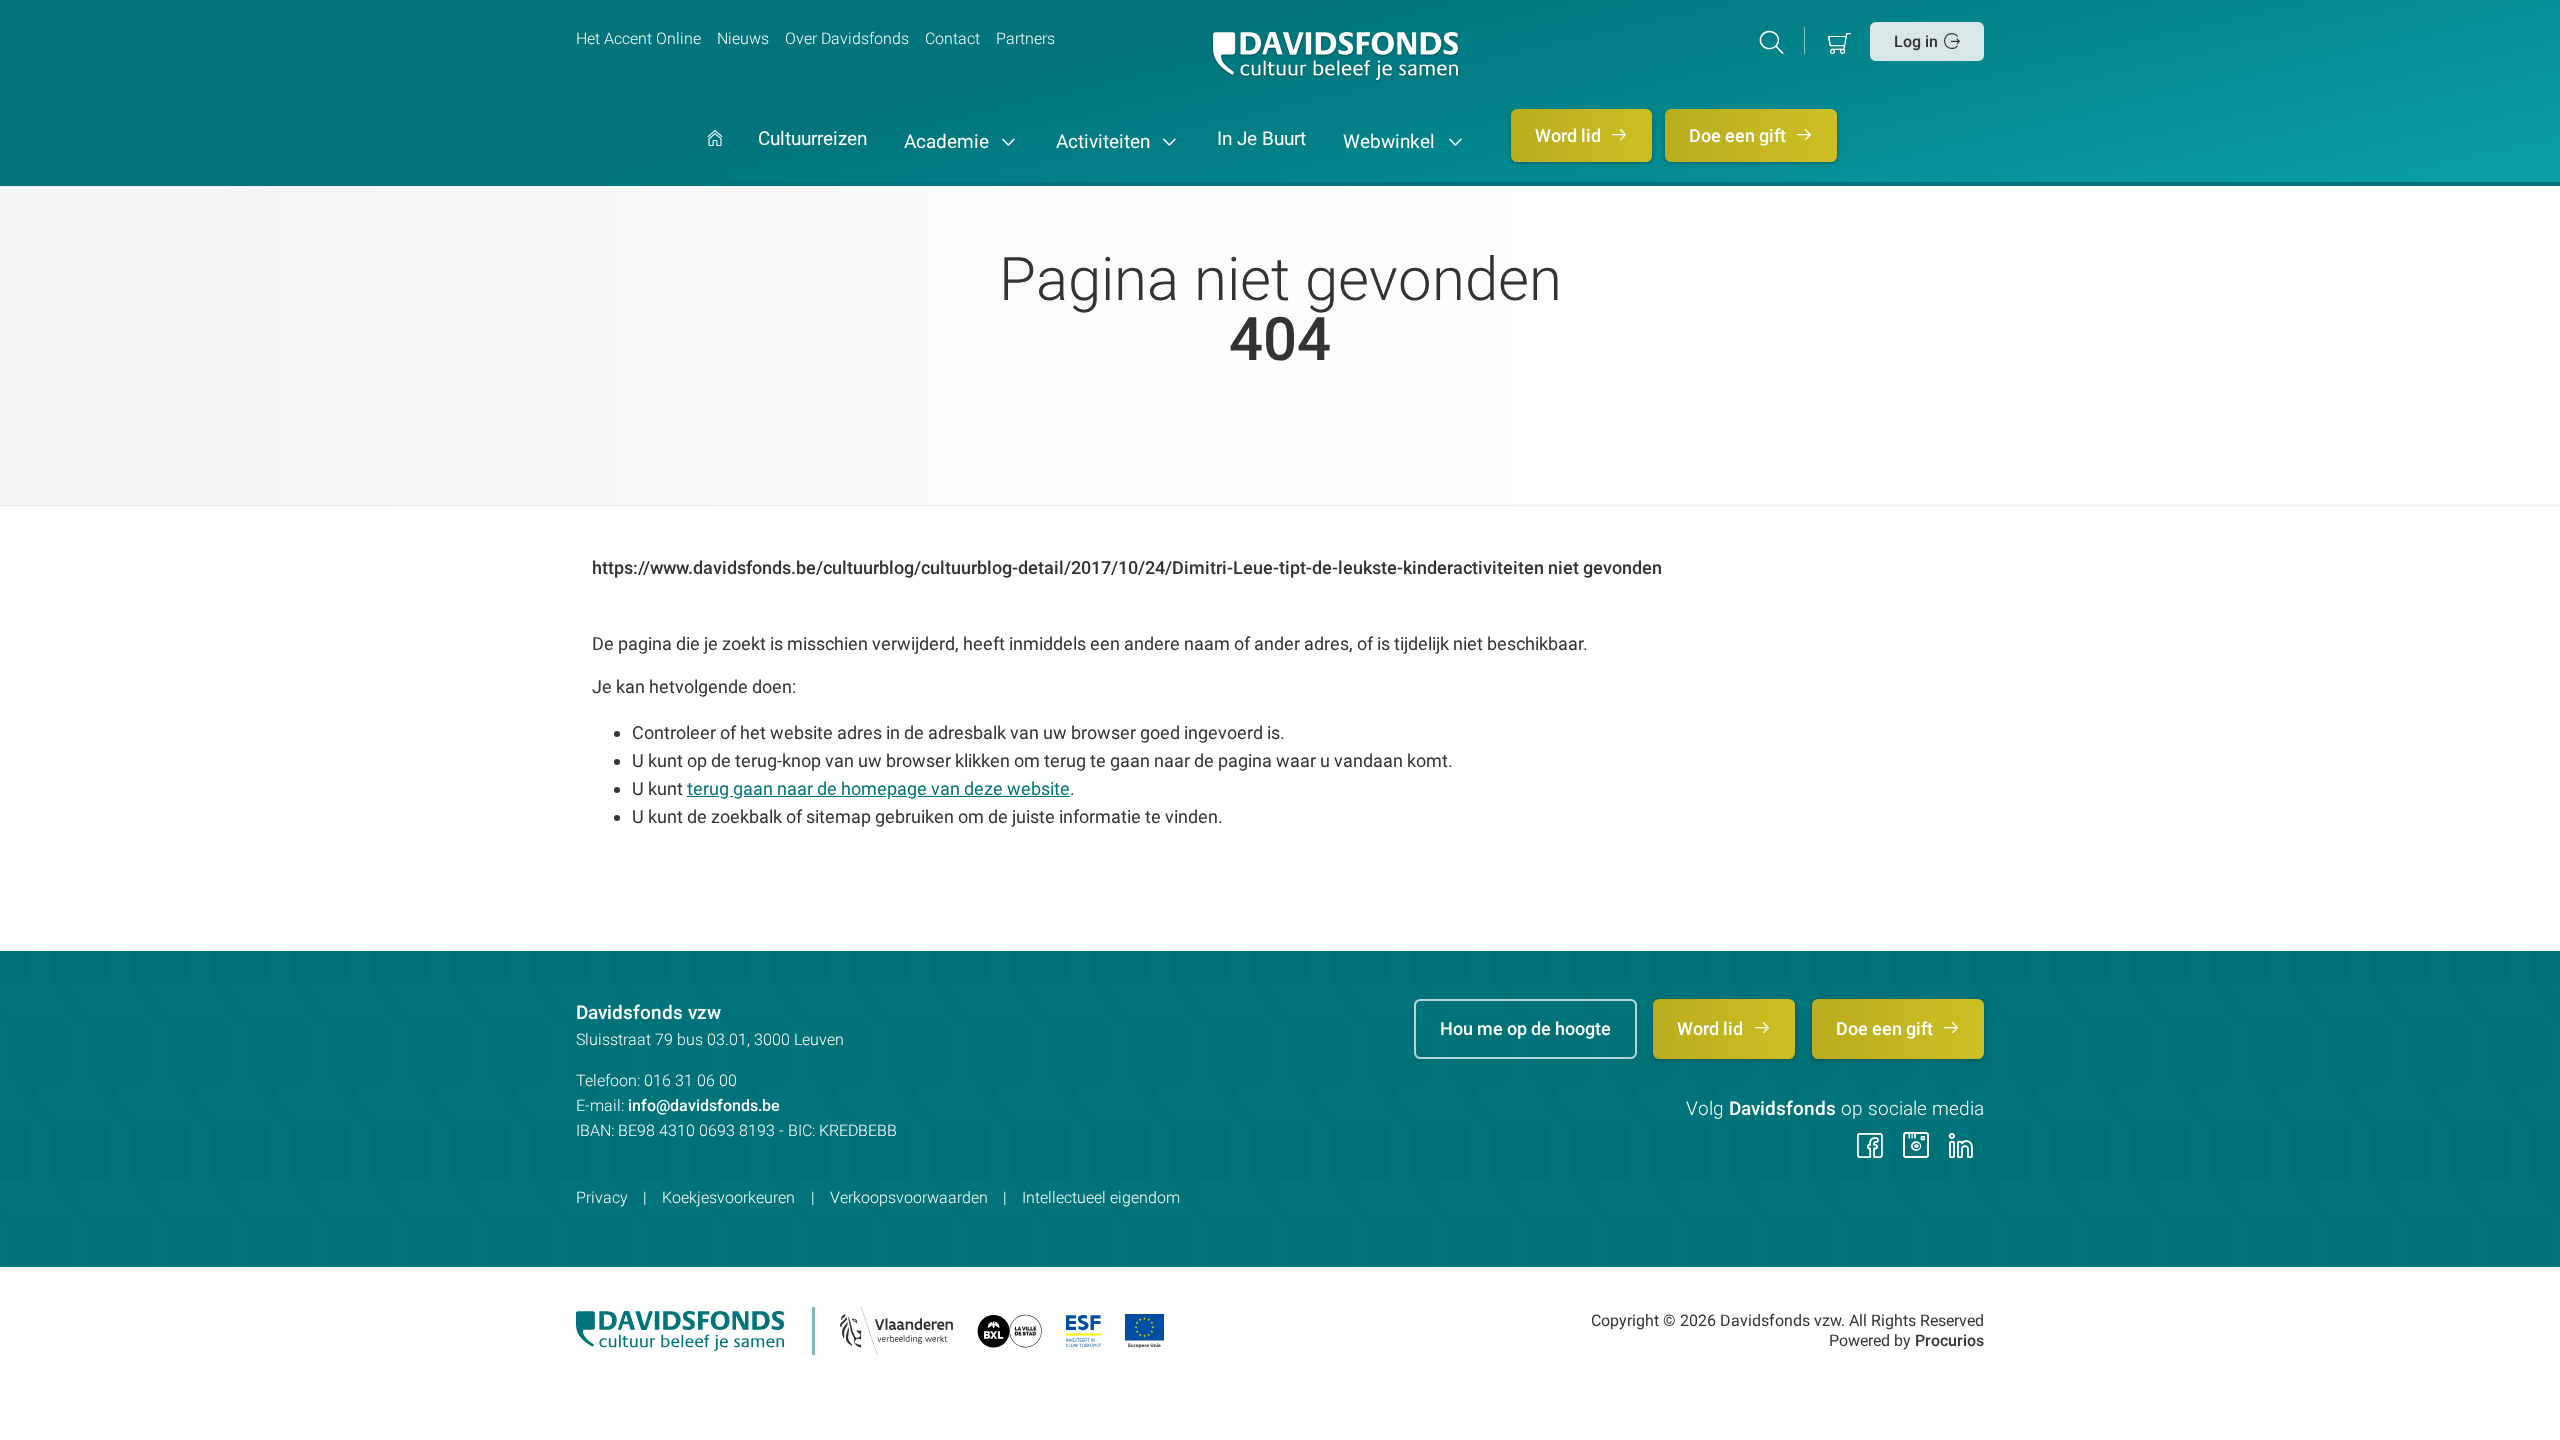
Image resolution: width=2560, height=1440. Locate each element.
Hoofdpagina (715, 158)
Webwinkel (1391, 142)
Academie (949, 142)
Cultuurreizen (812, 140)
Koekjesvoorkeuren (728, 1197)
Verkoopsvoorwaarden (909, 1197)
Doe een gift (1739, 135)
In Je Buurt (1261, 140)
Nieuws (743, 38)
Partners (1025, 38)
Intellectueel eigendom (1101, 1197)
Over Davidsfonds (847, 38)
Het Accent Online (638, 38)
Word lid (1570, 135)
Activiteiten (1105, 142)
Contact (952, 38)
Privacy (602, 1197)
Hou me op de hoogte (1525, 1028)
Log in (1916, 41)
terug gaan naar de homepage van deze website (878, 788)
